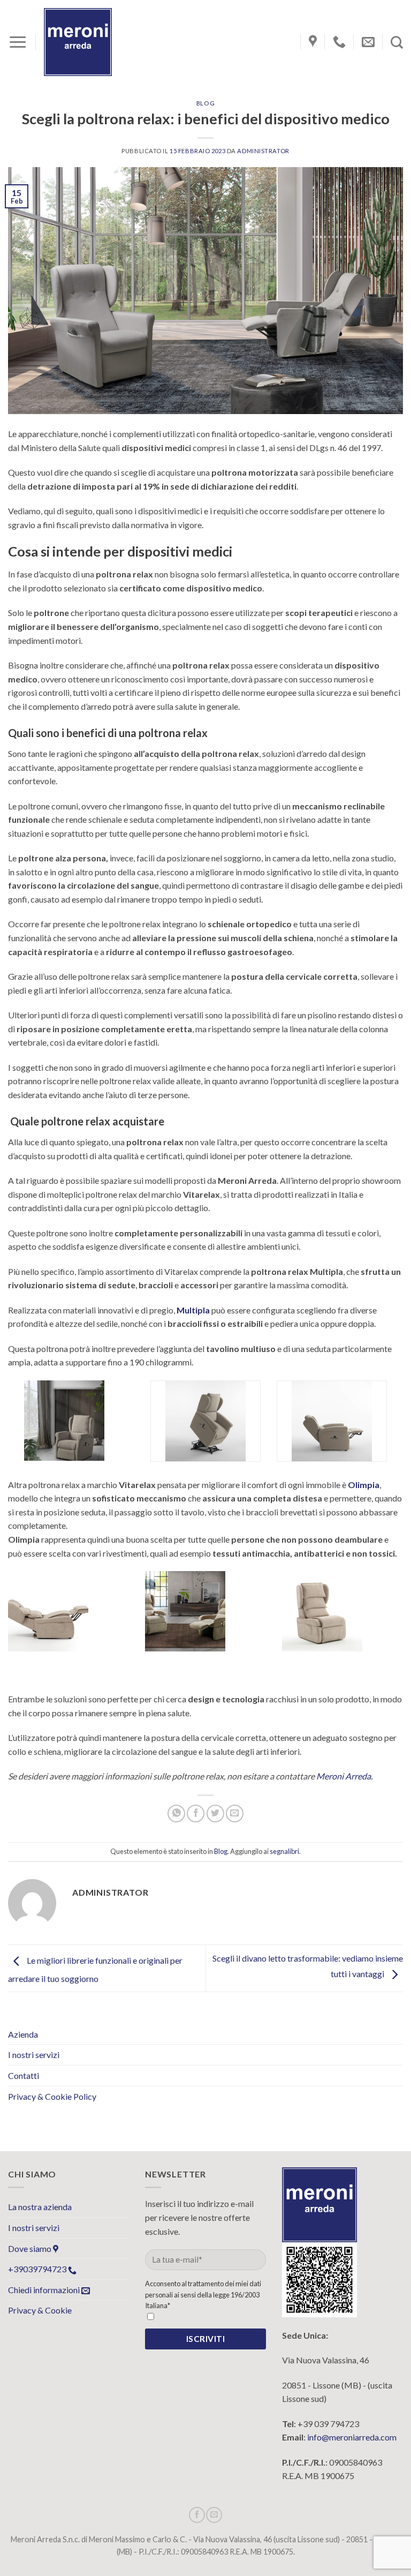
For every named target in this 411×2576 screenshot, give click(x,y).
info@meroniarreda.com (352, 2437)
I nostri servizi (34, 2055)
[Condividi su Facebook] (196, 1813)
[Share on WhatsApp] (176, 1813)
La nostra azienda (40, 2207)
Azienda (23, 2034)
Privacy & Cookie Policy (52, 2096)
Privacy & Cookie (40, 2310)
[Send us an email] (214, 2515)
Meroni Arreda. (345, 1776)
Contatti (24, 2075)
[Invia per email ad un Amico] (235, 1813)
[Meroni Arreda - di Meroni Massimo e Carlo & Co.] (78, 42)
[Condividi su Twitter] (215, 1813)
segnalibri (284, 1851)
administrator (263, 151)
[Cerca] (397, 42)
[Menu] (18, 42)
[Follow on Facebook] (197, 2515)
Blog (205, 103)
